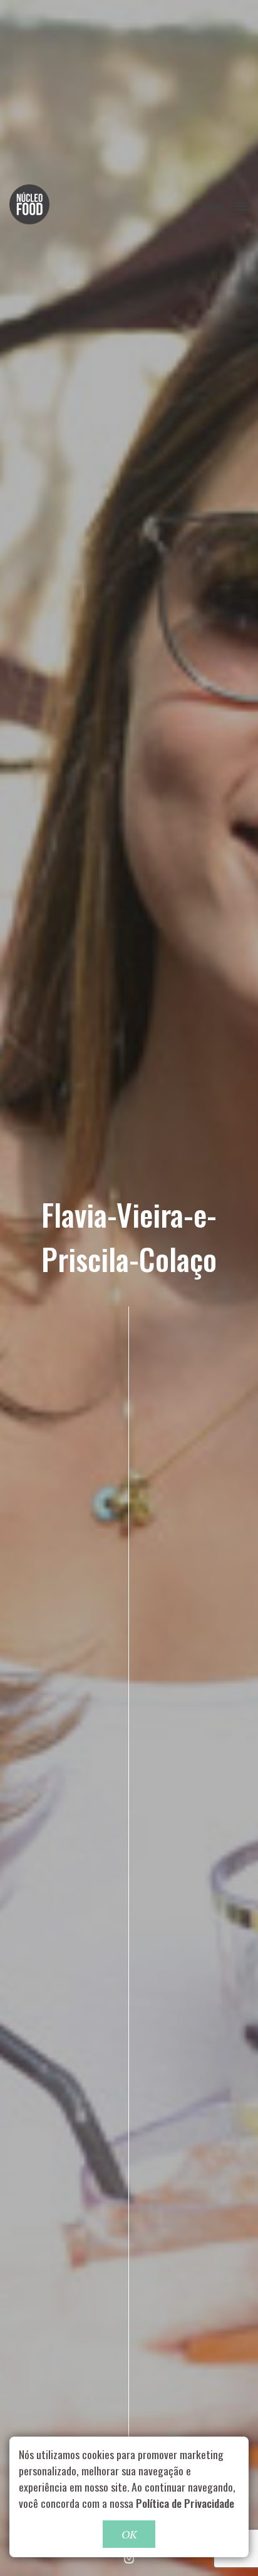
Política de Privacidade (185, 2503)
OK (129, 2534)
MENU (214, 206)
